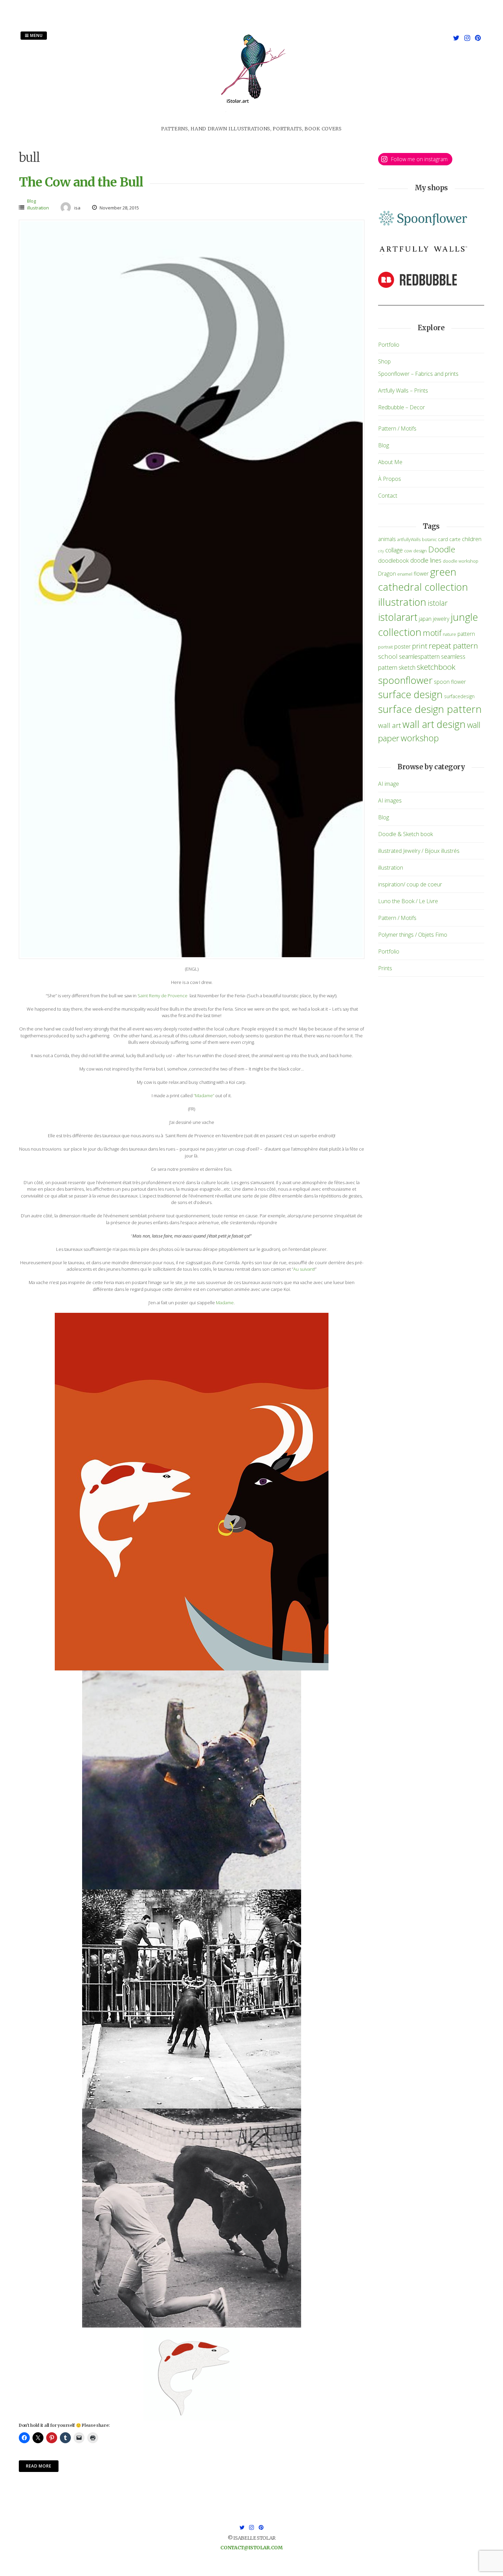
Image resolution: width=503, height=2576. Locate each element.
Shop (384, 361)
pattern (466, 634)
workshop (420, 738)
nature (449, 634)
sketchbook (436, 667)
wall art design (434, 724)
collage (394, 550)
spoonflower (405, 680)
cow (408, 551)
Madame (225, 1303)
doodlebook (394, 560)
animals (387, 539)
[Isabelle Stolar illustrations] (251, 121)
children (472, 539)
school (388, 656)
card (443, 539)
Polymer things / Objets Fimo (413, 935)
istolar (438, 603)
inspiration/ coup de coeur (410, 884)
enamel (405, 574)
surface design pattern (430, 709)
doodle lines (426, 560)
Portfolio (389, 345)
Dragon (387, 574)
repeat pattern (453, 646)
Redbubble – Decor (402, 407)
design (420, 551)
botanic (429, 540)
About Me (390, 462)
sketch (407, 667)
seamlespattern (419, 656)
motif (432, 633)
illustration (38, 208)
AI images (390, 800)
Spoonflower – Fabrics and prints (418, 374)
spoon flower (450, 682)
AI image (389, 784)
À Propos (390, 479)
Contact (388, 496)
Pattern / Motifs (397, 428)
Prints (385, 968)
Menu (36, 35)
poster (402, 646)
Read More (39, 2466)
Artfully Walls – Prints (403, 390)
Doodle (442, 549)
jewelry (441, 619)
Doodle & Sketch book (405, 834)
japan (425, 619)
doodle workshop (461, 561)
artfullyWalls (409, 540)
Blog (31, 201)
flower (421, 574)
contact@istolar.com (251, 2548)
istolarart (398, 617)
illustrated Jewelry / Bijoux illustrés (419, 851)
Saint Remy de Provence (163, 996)
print (420, 646)
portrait (385, 647)
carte (455, 539)
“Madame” (204, 1095)
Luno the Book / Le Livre (408, 901)
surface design (410, 694)
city (381, 551)
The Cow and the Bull (81, 182)
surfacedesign (459, 696)
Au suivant (304, 1269)
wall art (390, 725)
